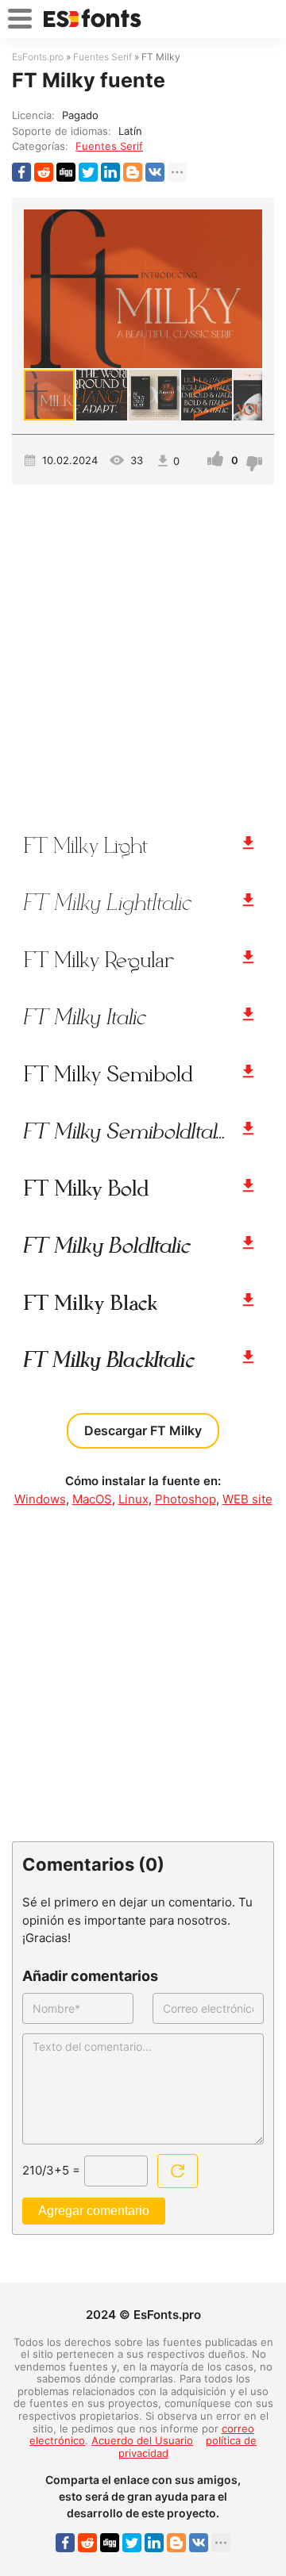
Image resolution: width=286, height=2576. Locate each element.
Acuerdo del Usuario (142, 2440)
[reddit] (44, 172)
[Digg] (66, 172)
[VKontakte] (155, 172)
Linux (133, 1499)
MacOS (92, 1499)
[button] (248, 289)
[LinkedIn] (110, 172)
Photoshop (186, 1499)
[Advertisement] (143, 651)
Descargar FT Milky (143, 1430)
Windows (40, 1499)
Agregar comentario (94, 2211)
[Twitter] (88, 172)
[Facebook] (21, 172)
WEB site (247, 1499)
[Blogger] (133, 172)
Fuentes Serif (109, 146)
